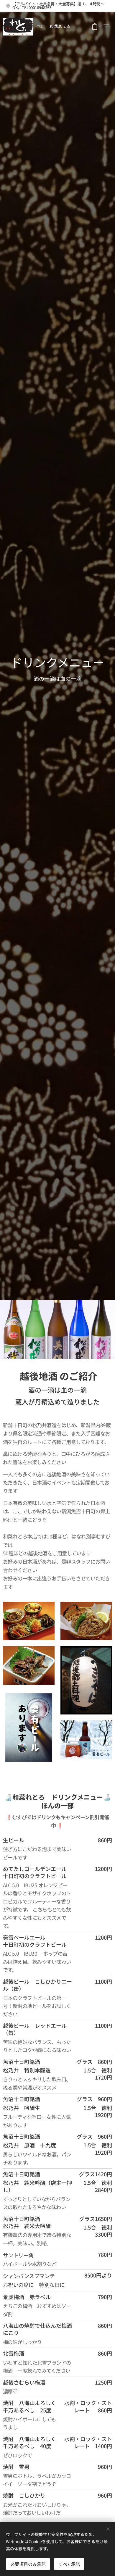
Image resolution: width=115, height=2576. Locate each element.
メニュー (106, 27)
